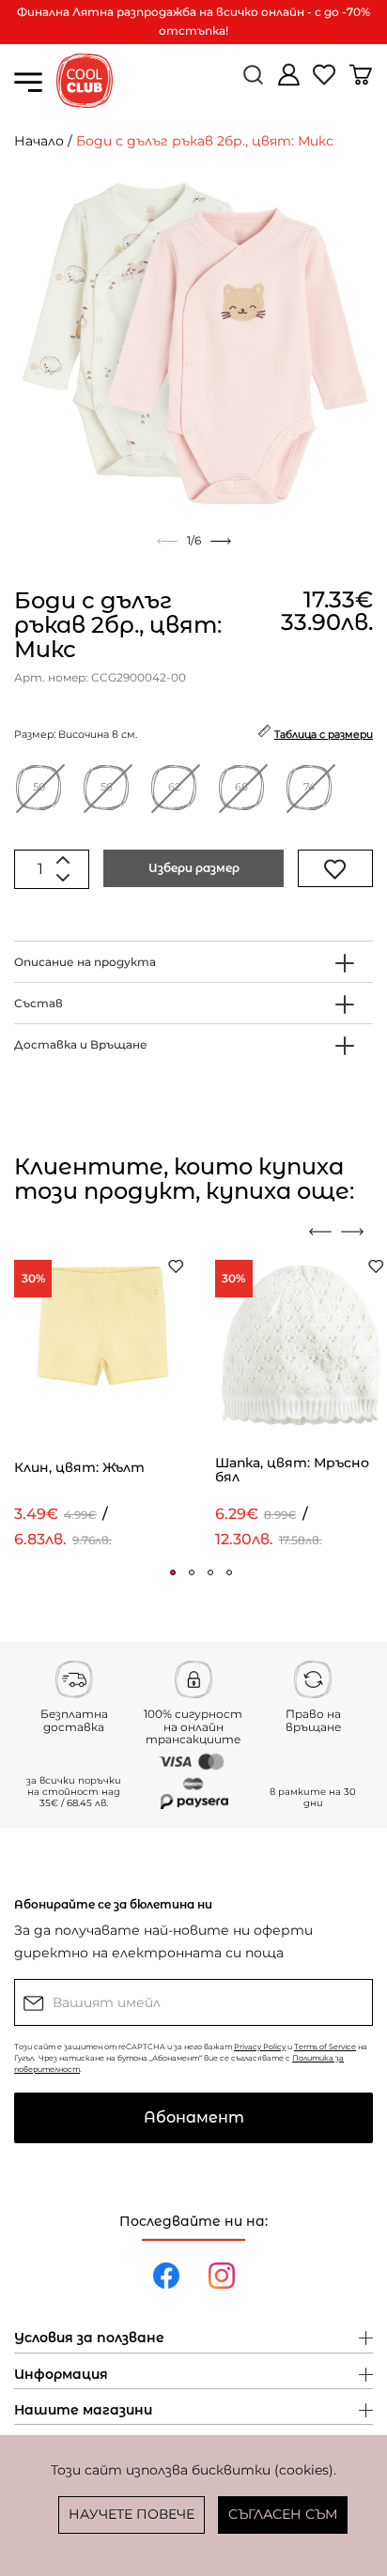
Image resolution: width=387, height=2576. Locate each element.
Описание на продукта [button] (85, 962)
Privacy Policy (260, 2047)
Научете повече (132, 2514)
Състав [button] (39, 1003)
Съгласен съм (283, 2514)
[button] (173, 1572)
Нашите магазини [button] (83, 2411)
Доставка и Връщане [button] (81, 1044)
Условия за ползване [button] (89, 2338)
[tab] (193, 962)
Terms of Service (325, 2047)
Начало (39, 141)
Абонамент (194, 2117)
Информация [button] (61, 2375)
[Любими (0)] (326, 82)
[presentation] (320, 1232)
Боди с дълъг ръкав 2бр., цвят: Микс (205, 141)
